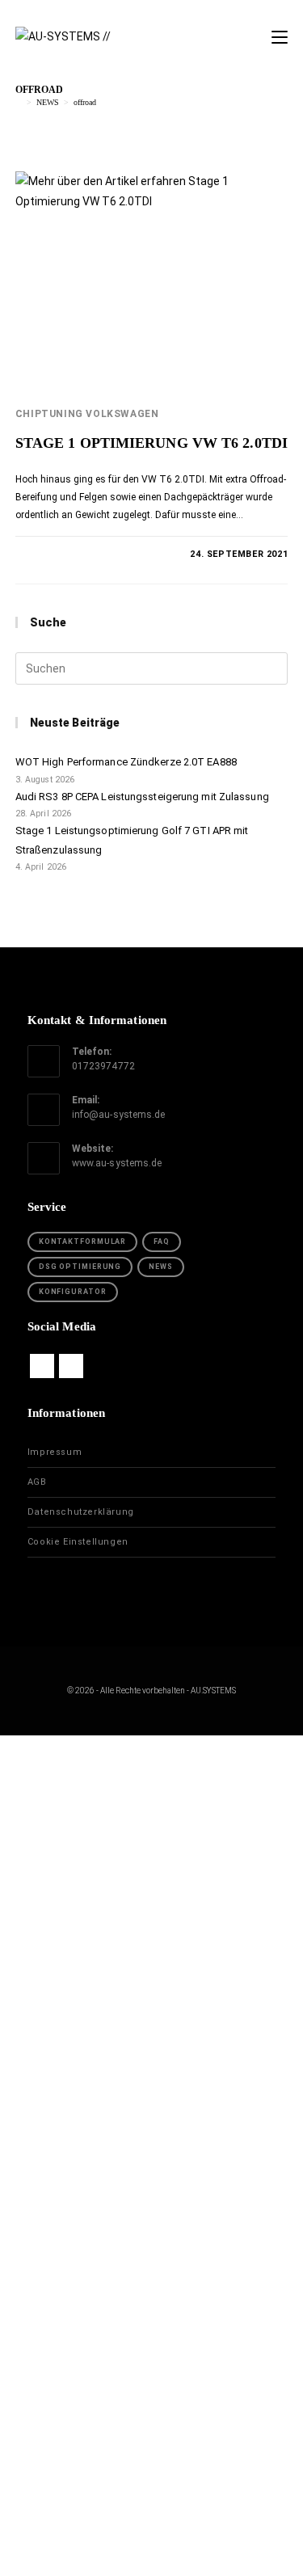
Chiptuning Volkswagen (87, 414)
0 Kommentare (65, 554)
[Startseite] (19, 102)
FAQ (162, 1242)
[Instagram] (71, 1366)
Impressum (55, 1452)
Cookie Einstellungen (78, 1542)
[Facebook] (42, 1366)
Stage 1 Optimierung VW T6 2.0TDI (151, 443)
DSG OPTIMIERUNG (80, 1267)
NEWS (161, 1267)
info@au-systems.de (119, 1115)
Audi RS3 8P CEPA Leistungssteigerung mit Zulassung (142, 797)
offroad (85, 102)
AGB (37, 1482)
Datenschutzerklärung (81, 1512)
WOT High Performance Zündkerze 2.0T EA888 (126, 762)
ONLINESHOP (151, 1959)
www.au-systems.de (117, 1163)
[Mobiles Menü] (280, 38)
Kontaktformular (83, 1242)
